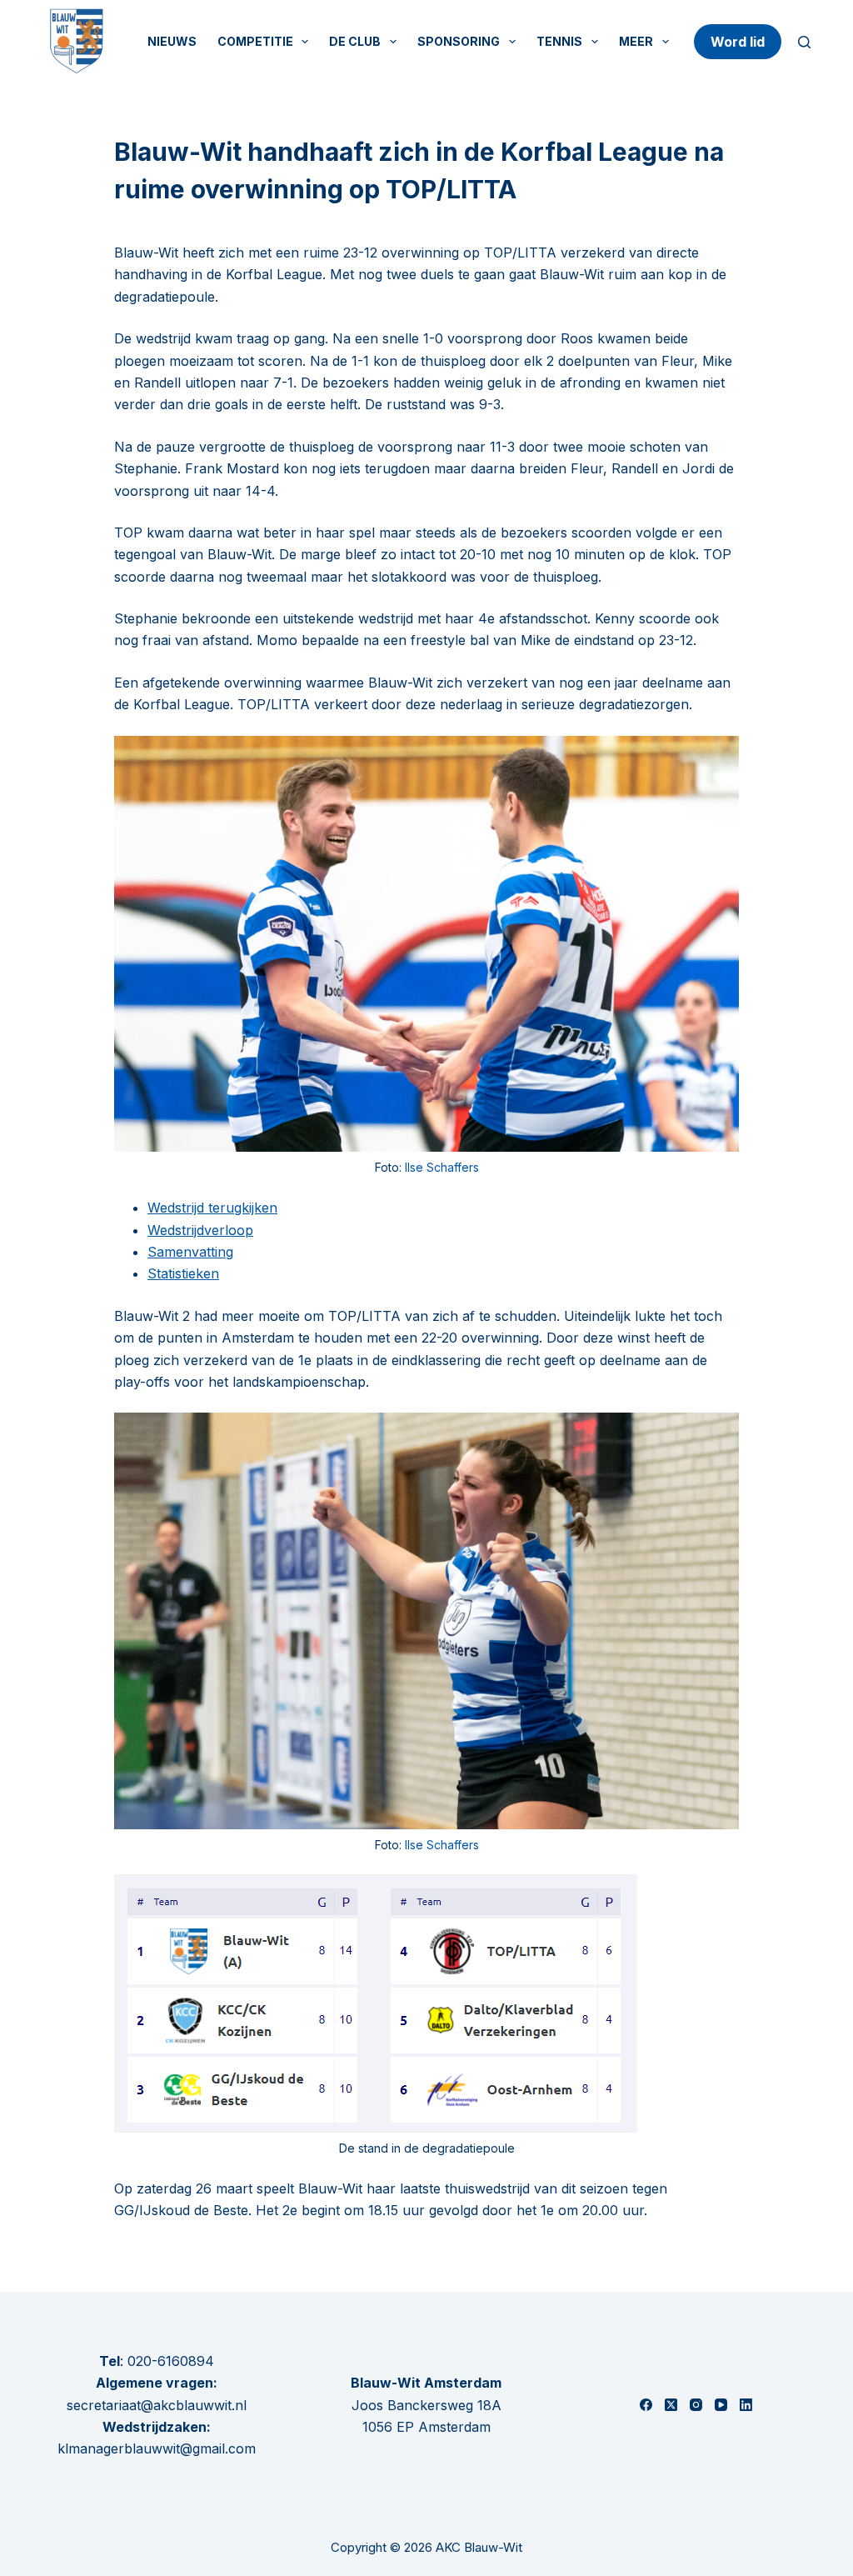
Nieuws (172, 41)
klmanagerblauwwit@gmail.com (157, 2448)
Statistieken (183, 1273)
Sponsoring (459, 41)
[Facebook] (646, 2405)
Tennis (559, 41)
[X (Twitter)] (671, 2405)
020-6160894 (171, 2361)
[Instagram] (696, 2405)
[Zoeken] (804, 42)
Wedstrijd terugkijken (212, 1208)
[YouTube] (721, 2405)
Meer (636, 41)
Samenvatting (190, 1252)
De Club (355, 41)
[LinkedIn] (746, 2405)
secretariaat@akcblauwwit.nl (157, 2405)
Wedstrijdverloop (200, 1230)
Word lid (738, 42)
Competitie (255, 41)
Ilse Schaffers (442, 1167)
